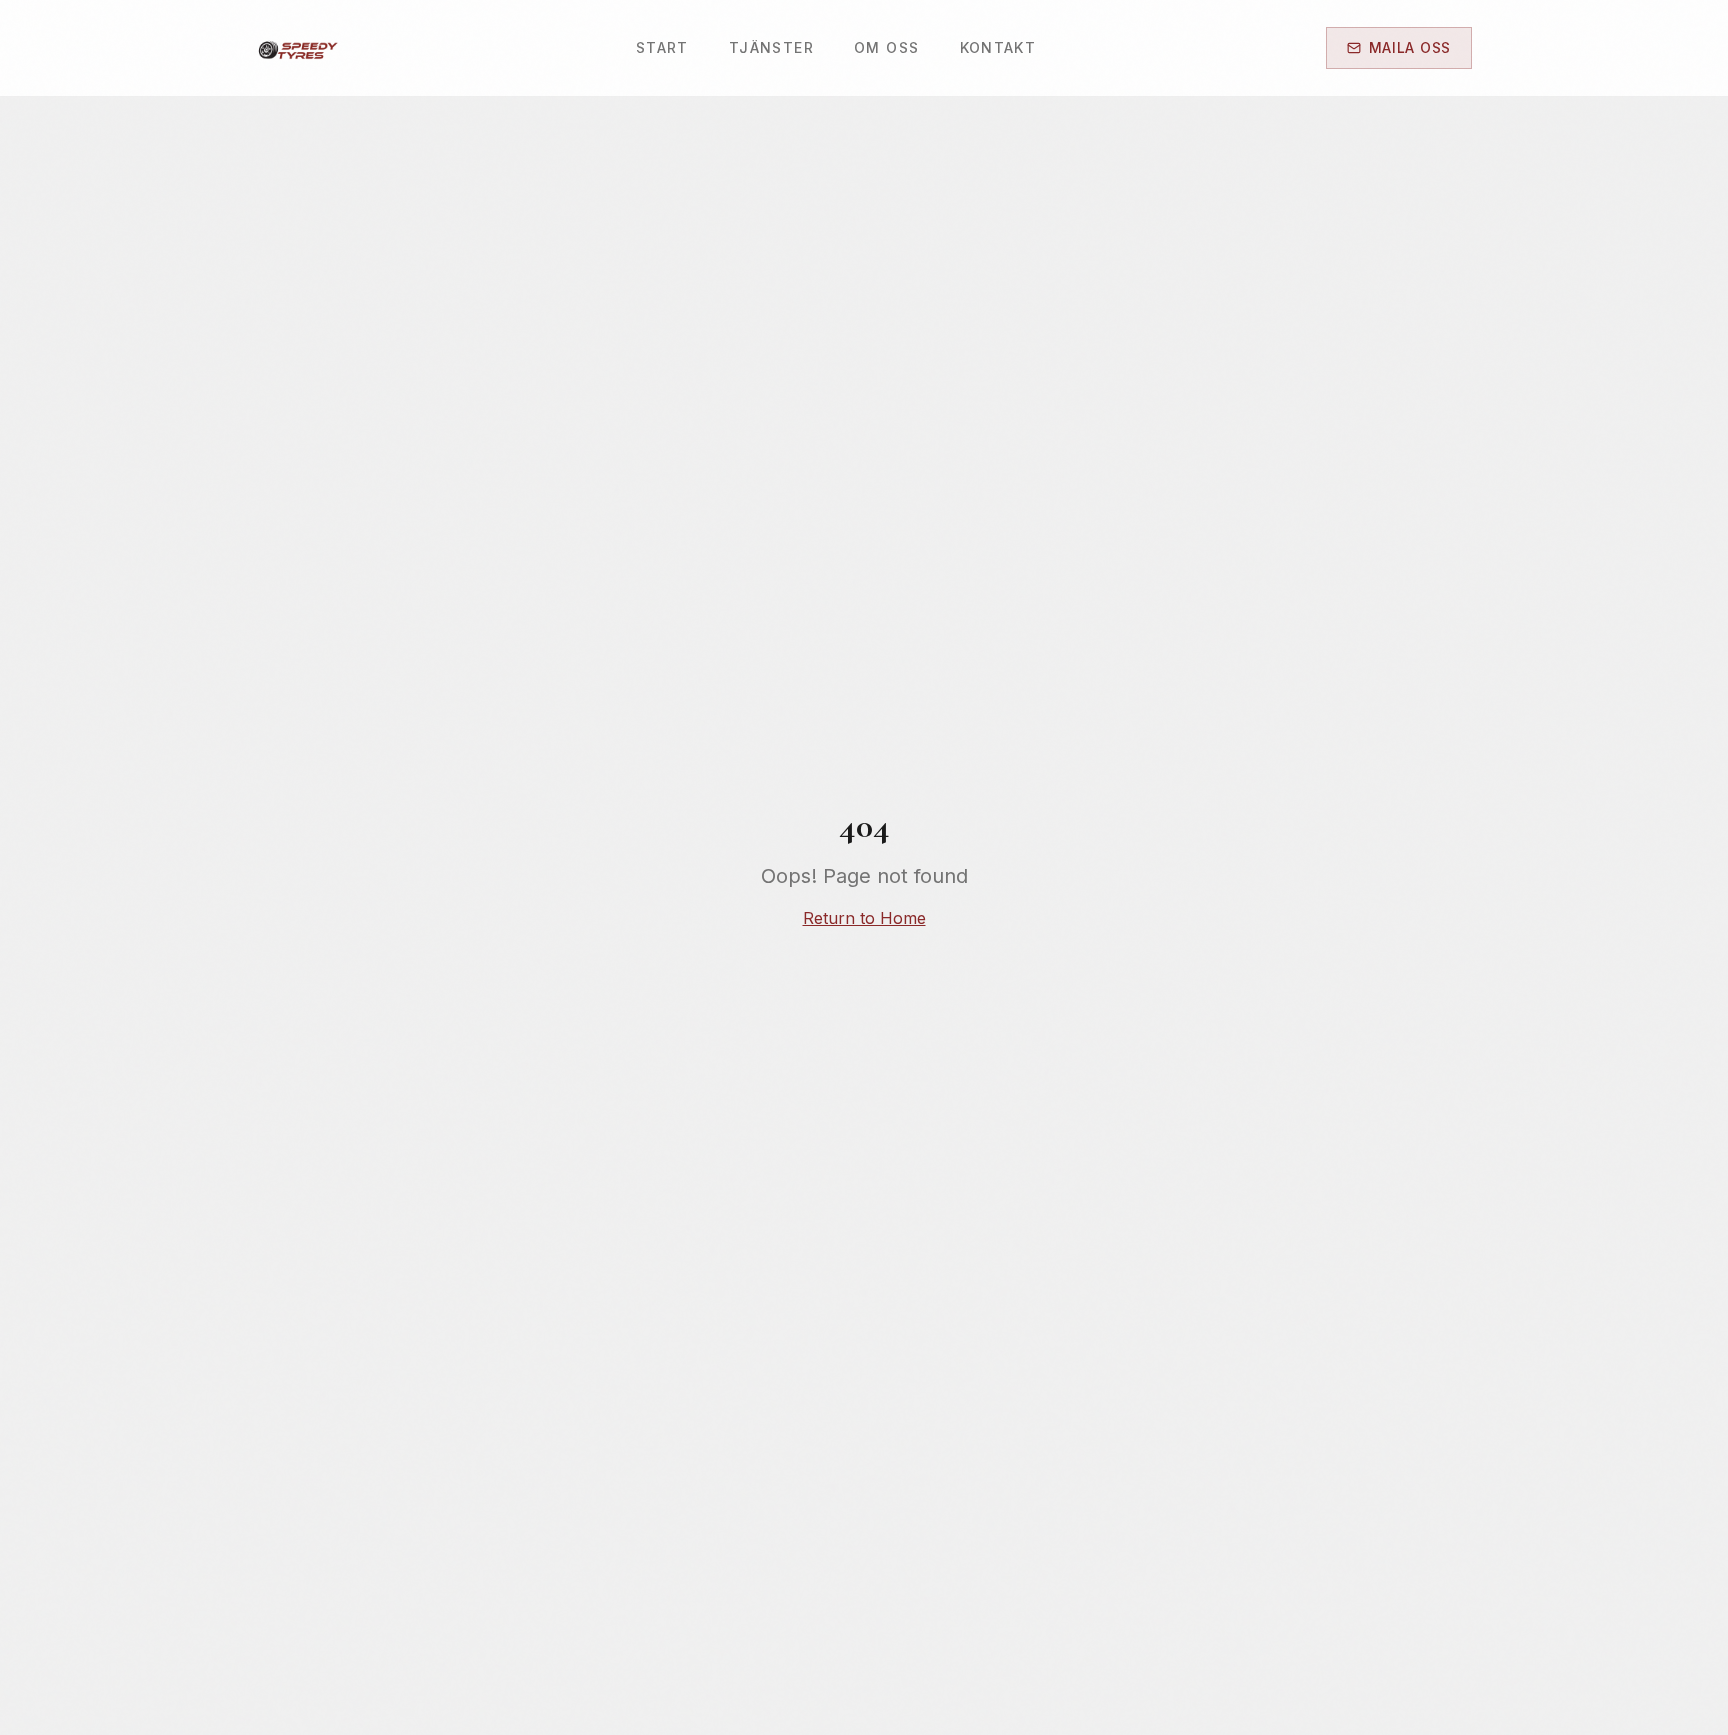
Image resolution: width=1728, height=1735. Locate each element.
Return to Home (864, 918)
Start (662, 47)
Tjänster (771, 47)
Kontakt (998, 47)
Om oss (886, 47)
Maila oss (1410, 47)
